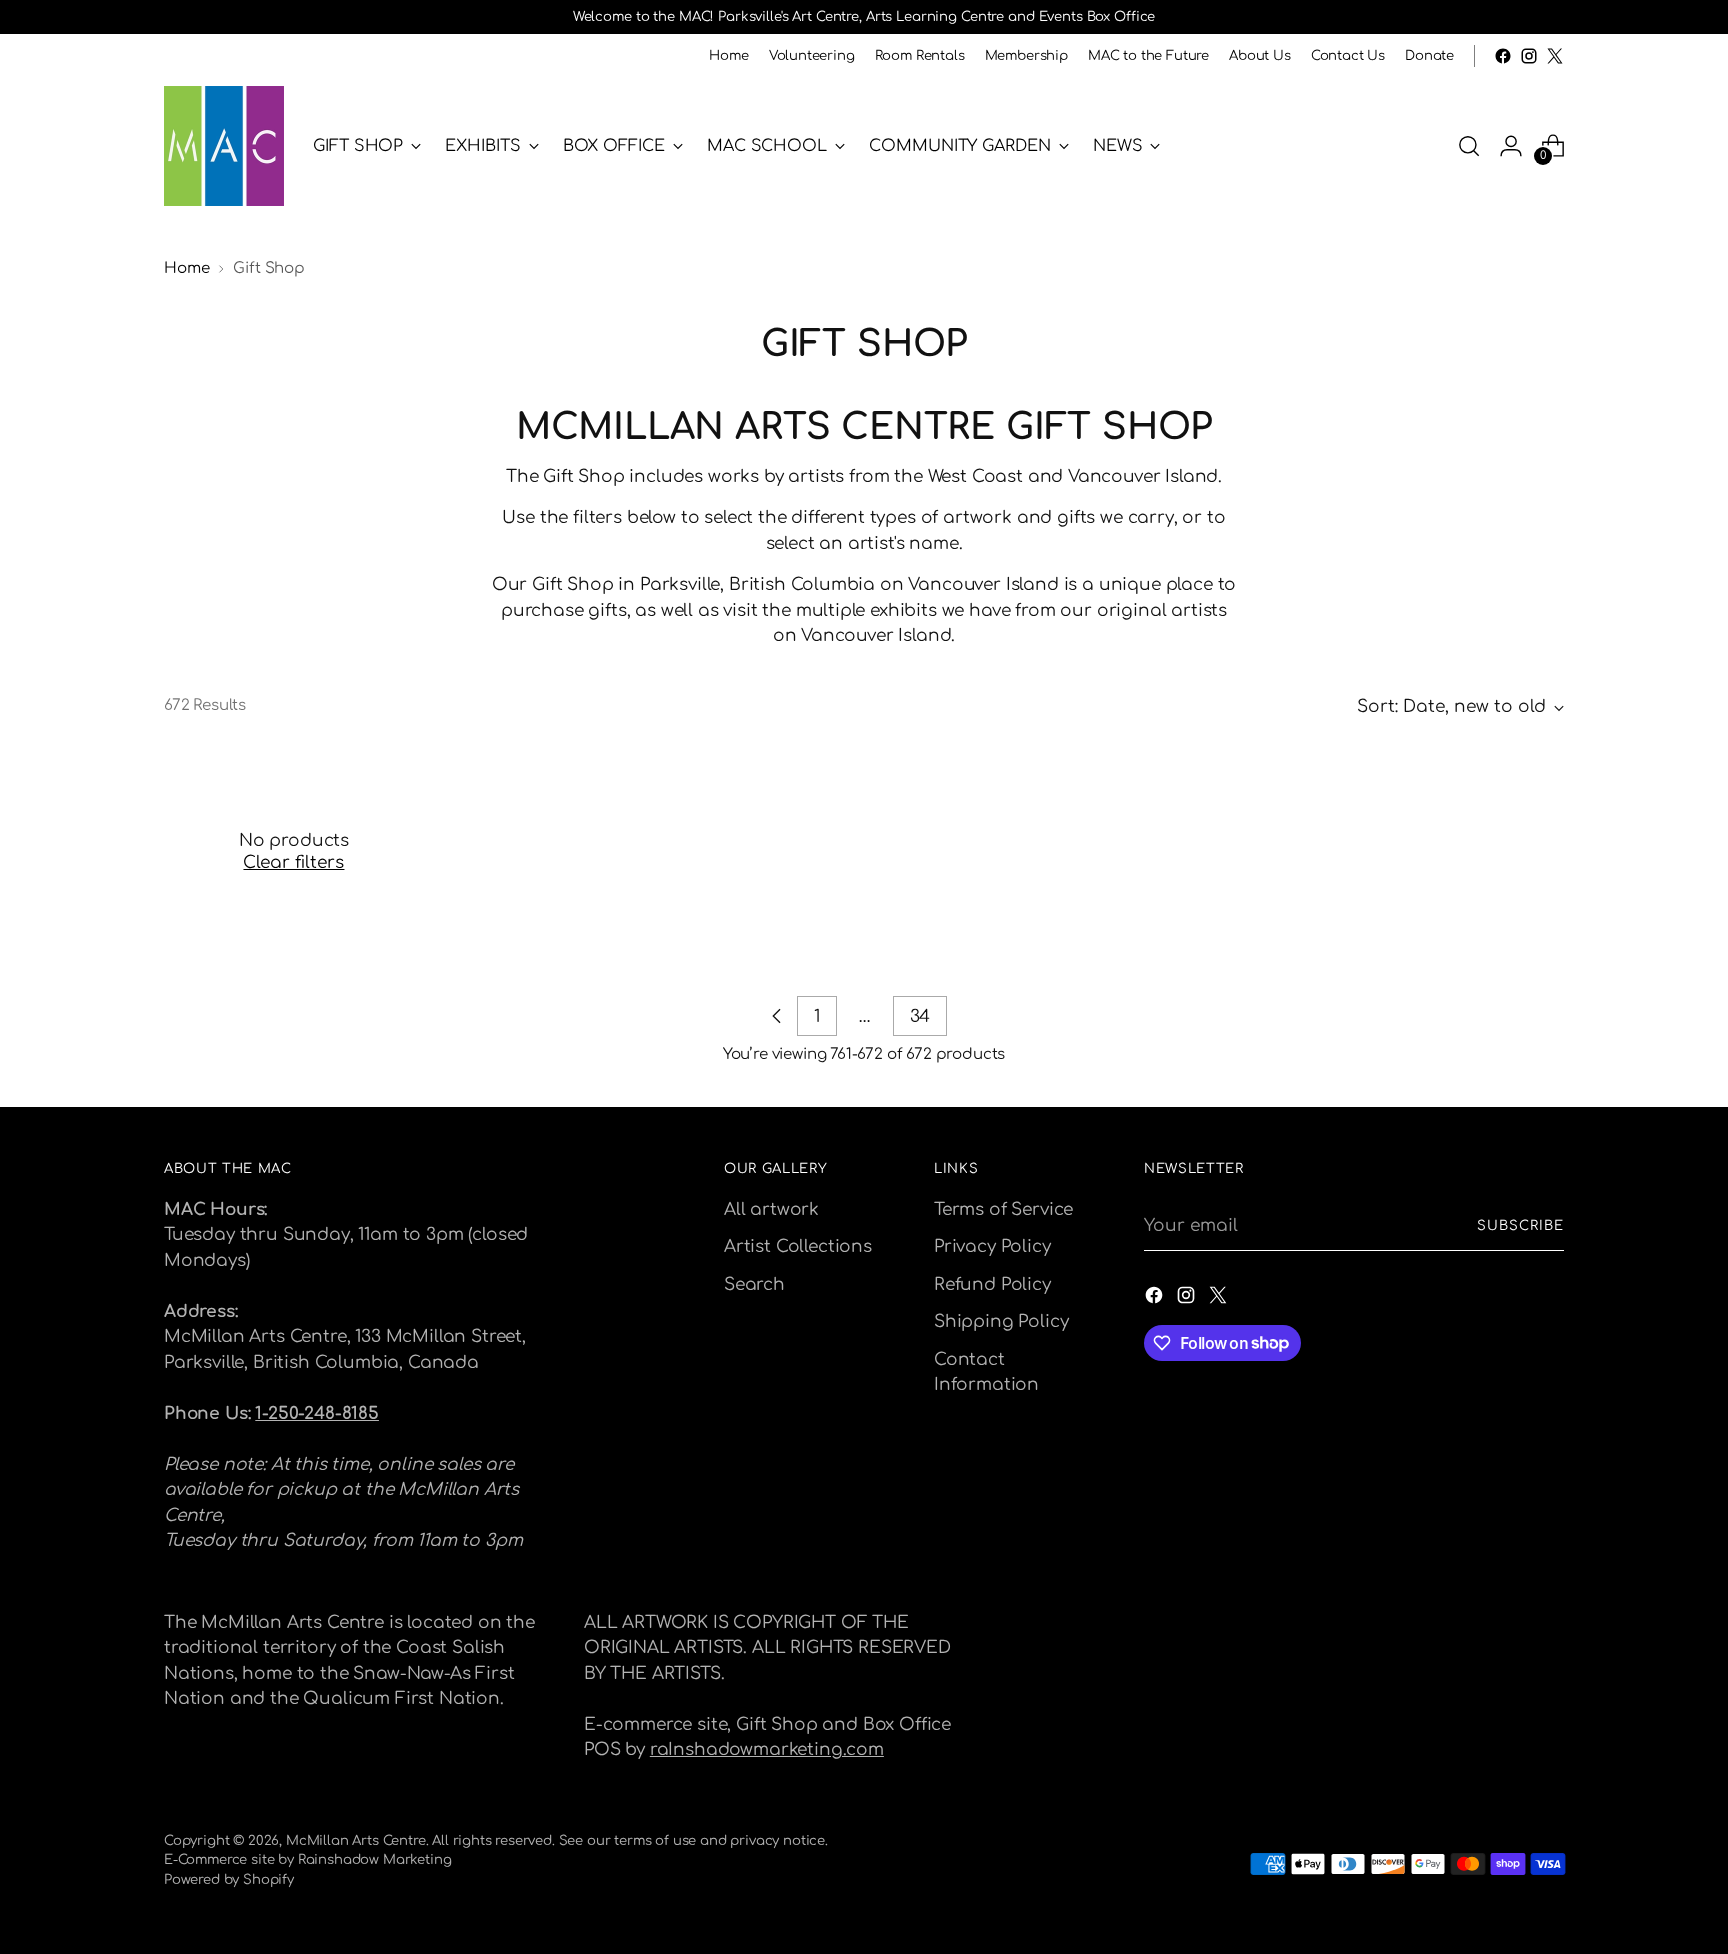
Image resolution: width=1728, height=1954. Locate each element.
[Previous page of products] (777, 1016)
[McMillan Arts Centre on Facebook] (1503, 56)
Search (754, 1284)
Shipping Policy (1001, 1321)
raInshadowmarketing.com (767, 1749)
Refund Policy (992, 1284)
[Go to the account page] (1511, 146)
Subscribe (1520, 1225)
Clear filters (293, 862)
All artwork (771, 1209)
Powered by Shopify (229, 1879)
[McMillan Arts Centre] (224, 146)
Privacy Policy (992, 1246)
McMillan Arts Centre (356, 1840)
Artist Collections (798, 1246)
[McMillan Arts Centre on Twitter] (1555, 56)
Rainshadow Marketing (375, 1859)
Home (186, 268)
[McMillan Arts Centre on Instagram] (1529, 56)
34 (920, 1016)
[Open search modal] (1469, 146)
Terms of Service (1003, 1209)
